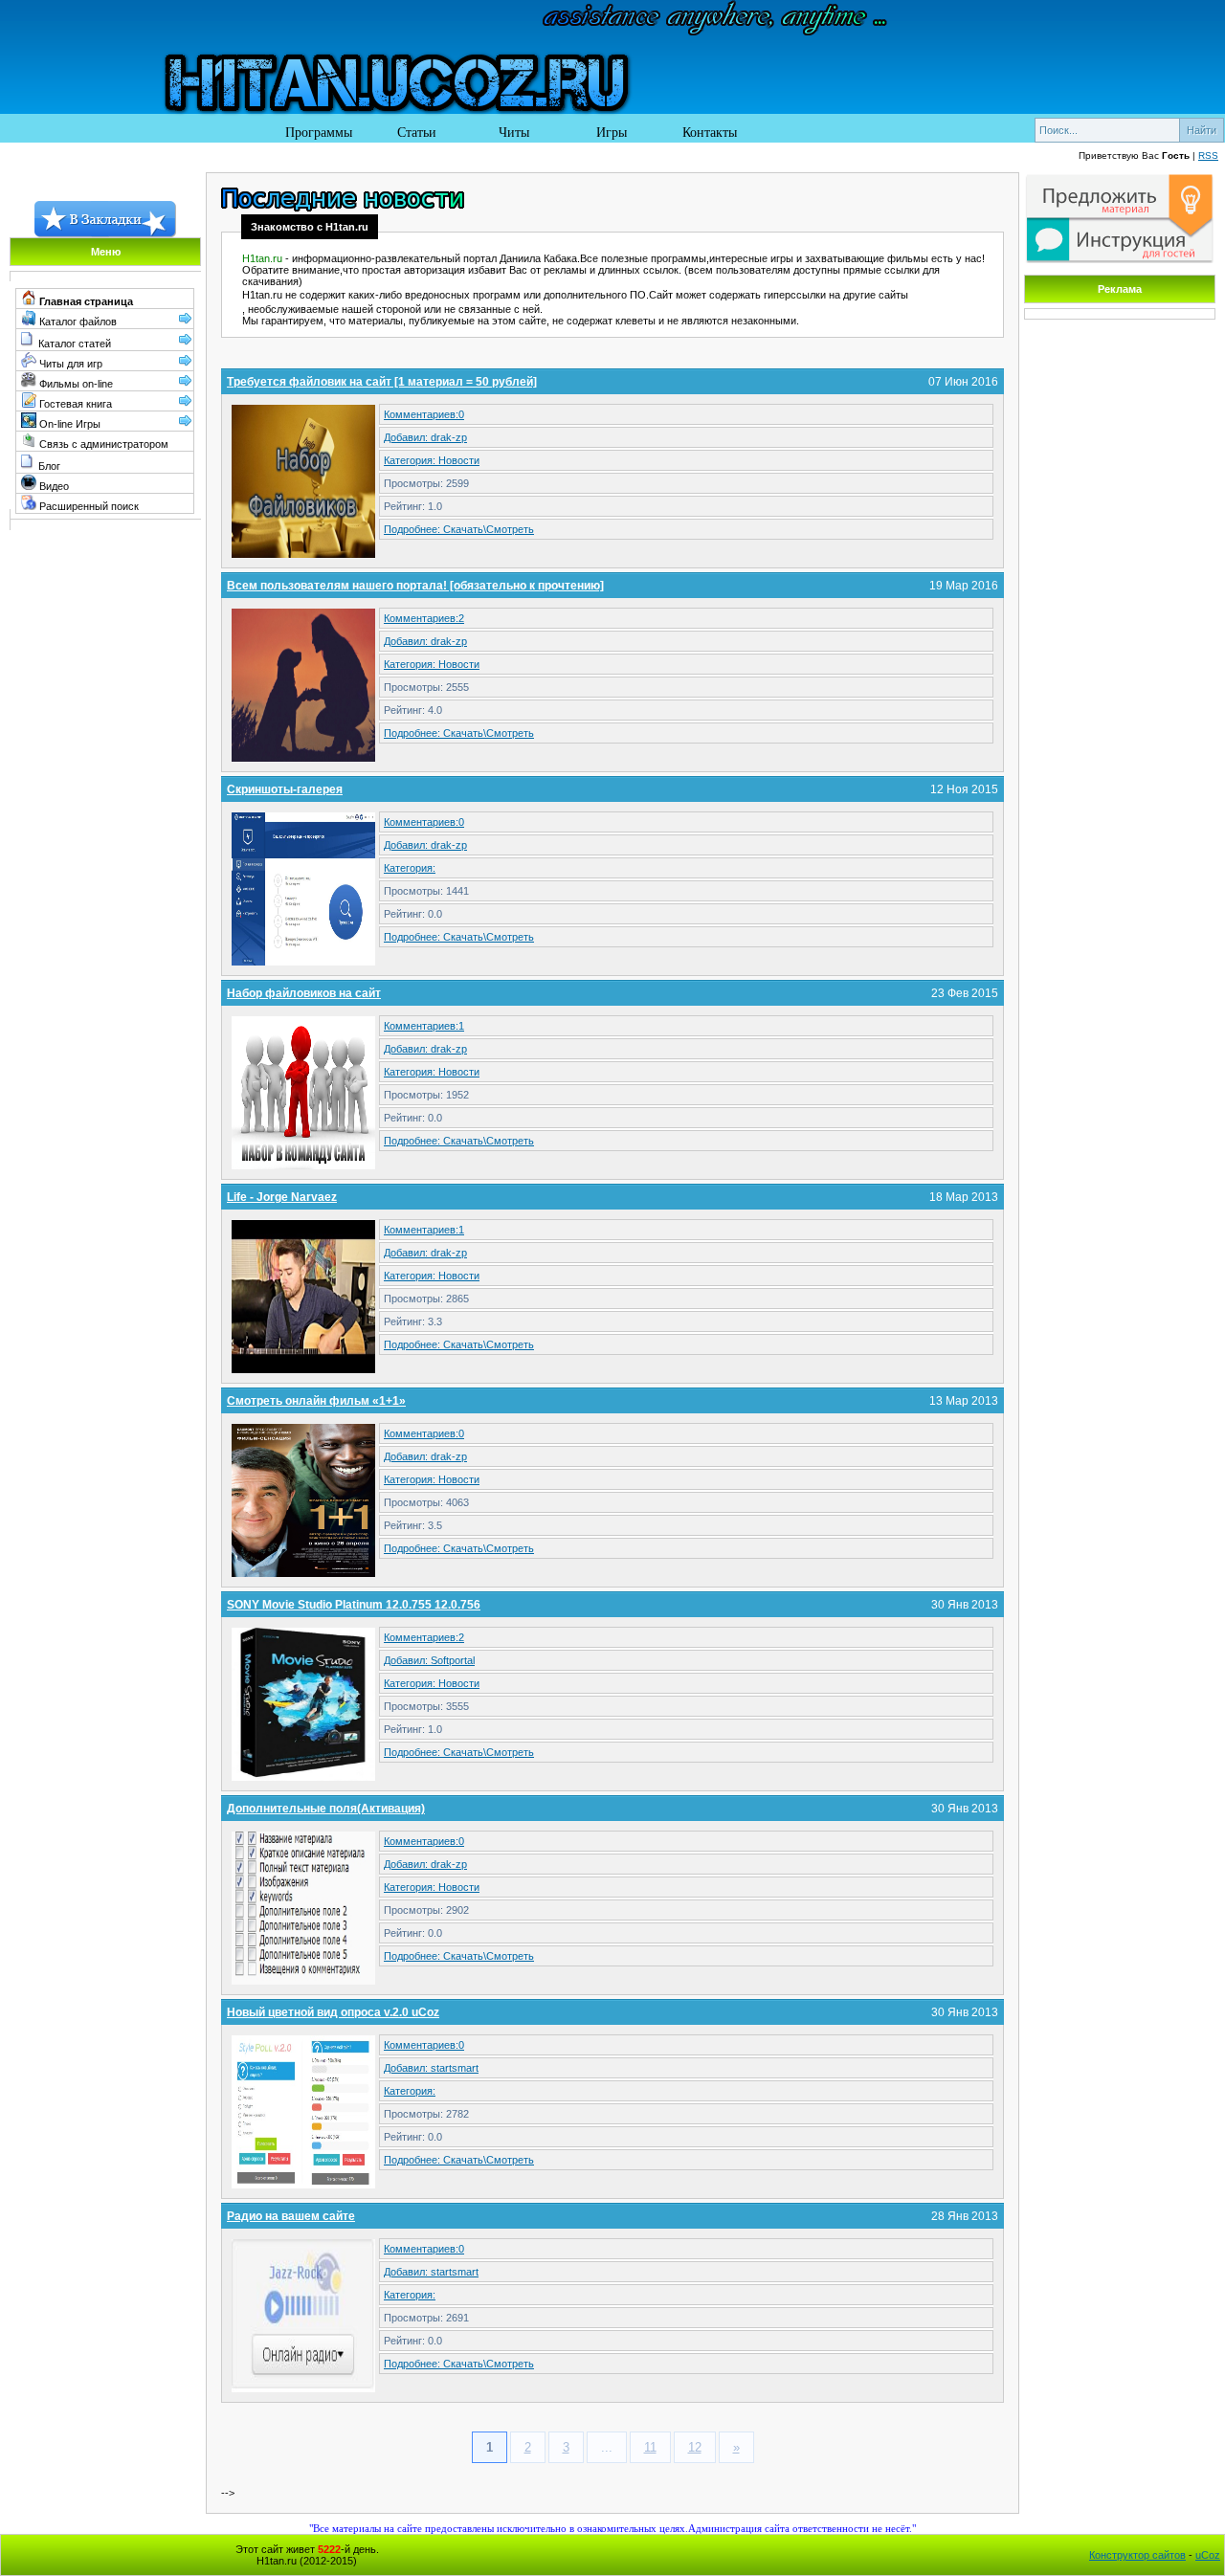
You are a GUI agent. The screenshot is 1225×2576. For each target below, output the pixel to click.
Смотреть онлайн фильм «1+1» (316, 1401)
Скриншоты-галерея (285, 789)
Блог (49, 466)
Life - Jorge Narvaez (282, 1197)
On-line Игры (68, 424)
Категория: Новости (432, 460)
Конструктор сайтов (1137, 2555)
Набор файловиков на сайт (304, 993)
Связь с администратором (102, 444)
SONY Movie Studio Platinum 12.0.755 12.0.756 (354, 1605)
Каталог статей (75, 344)
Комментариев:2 (424, 618)
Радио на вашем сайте (291, 2216)
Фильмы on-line (75, 384)
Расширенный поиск (88, 506)
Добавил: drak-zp (425, 437)
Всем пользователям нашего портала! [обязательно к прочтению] (415, 586)
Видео (53, 486)
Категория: (410, 868)
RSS (1208, 155)
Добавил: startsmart (431, 2068)
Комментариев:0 (424, 414)
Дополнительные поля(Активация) (326, 1809)
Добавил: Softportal (429, 1660)
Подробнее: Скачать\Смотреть (459, 529)
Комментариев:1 (424, 1026)
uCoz (1208, 2555)
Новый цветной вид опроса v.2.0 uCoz (333, 2012)
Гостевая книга (74, 404)
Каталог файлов (77, 322)
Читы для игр (69, 364)
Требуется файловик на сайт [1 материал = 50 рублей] (382, 382)
